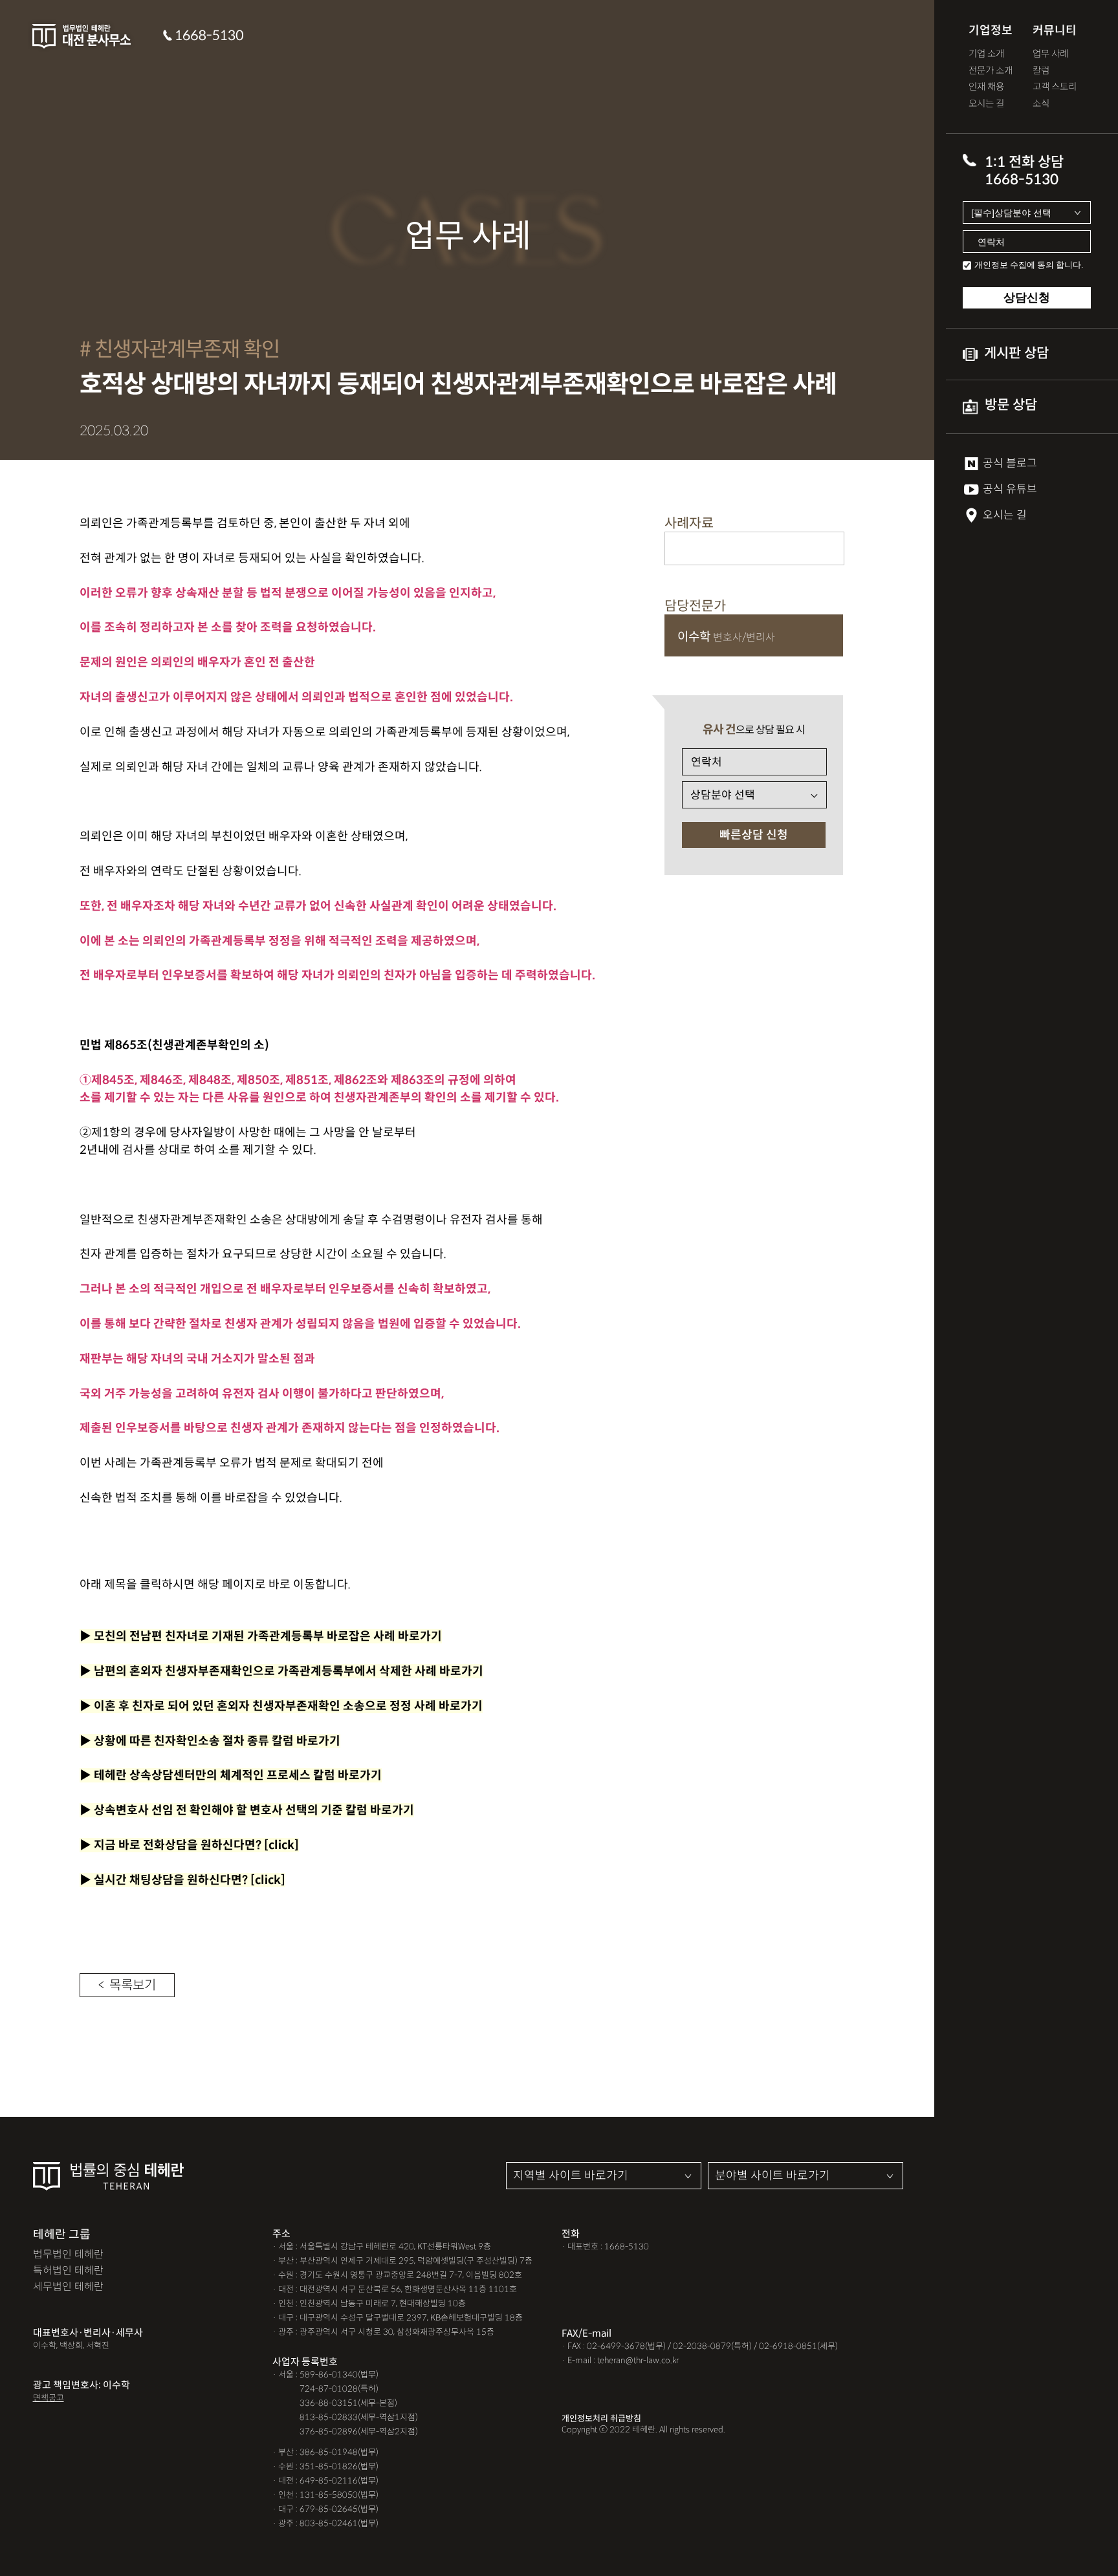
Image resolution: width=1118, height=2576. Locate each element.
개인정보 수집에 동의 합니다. (1029, 265)
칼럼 (1041, 71)
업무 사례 (1050, 54)
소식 (1041, 104)
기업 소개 (986, 54)
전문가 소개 (991, 71)
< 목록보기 (127, 1985)
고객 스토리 (1055, 87)
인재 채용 (986, 87)
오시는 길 (986, 104)
